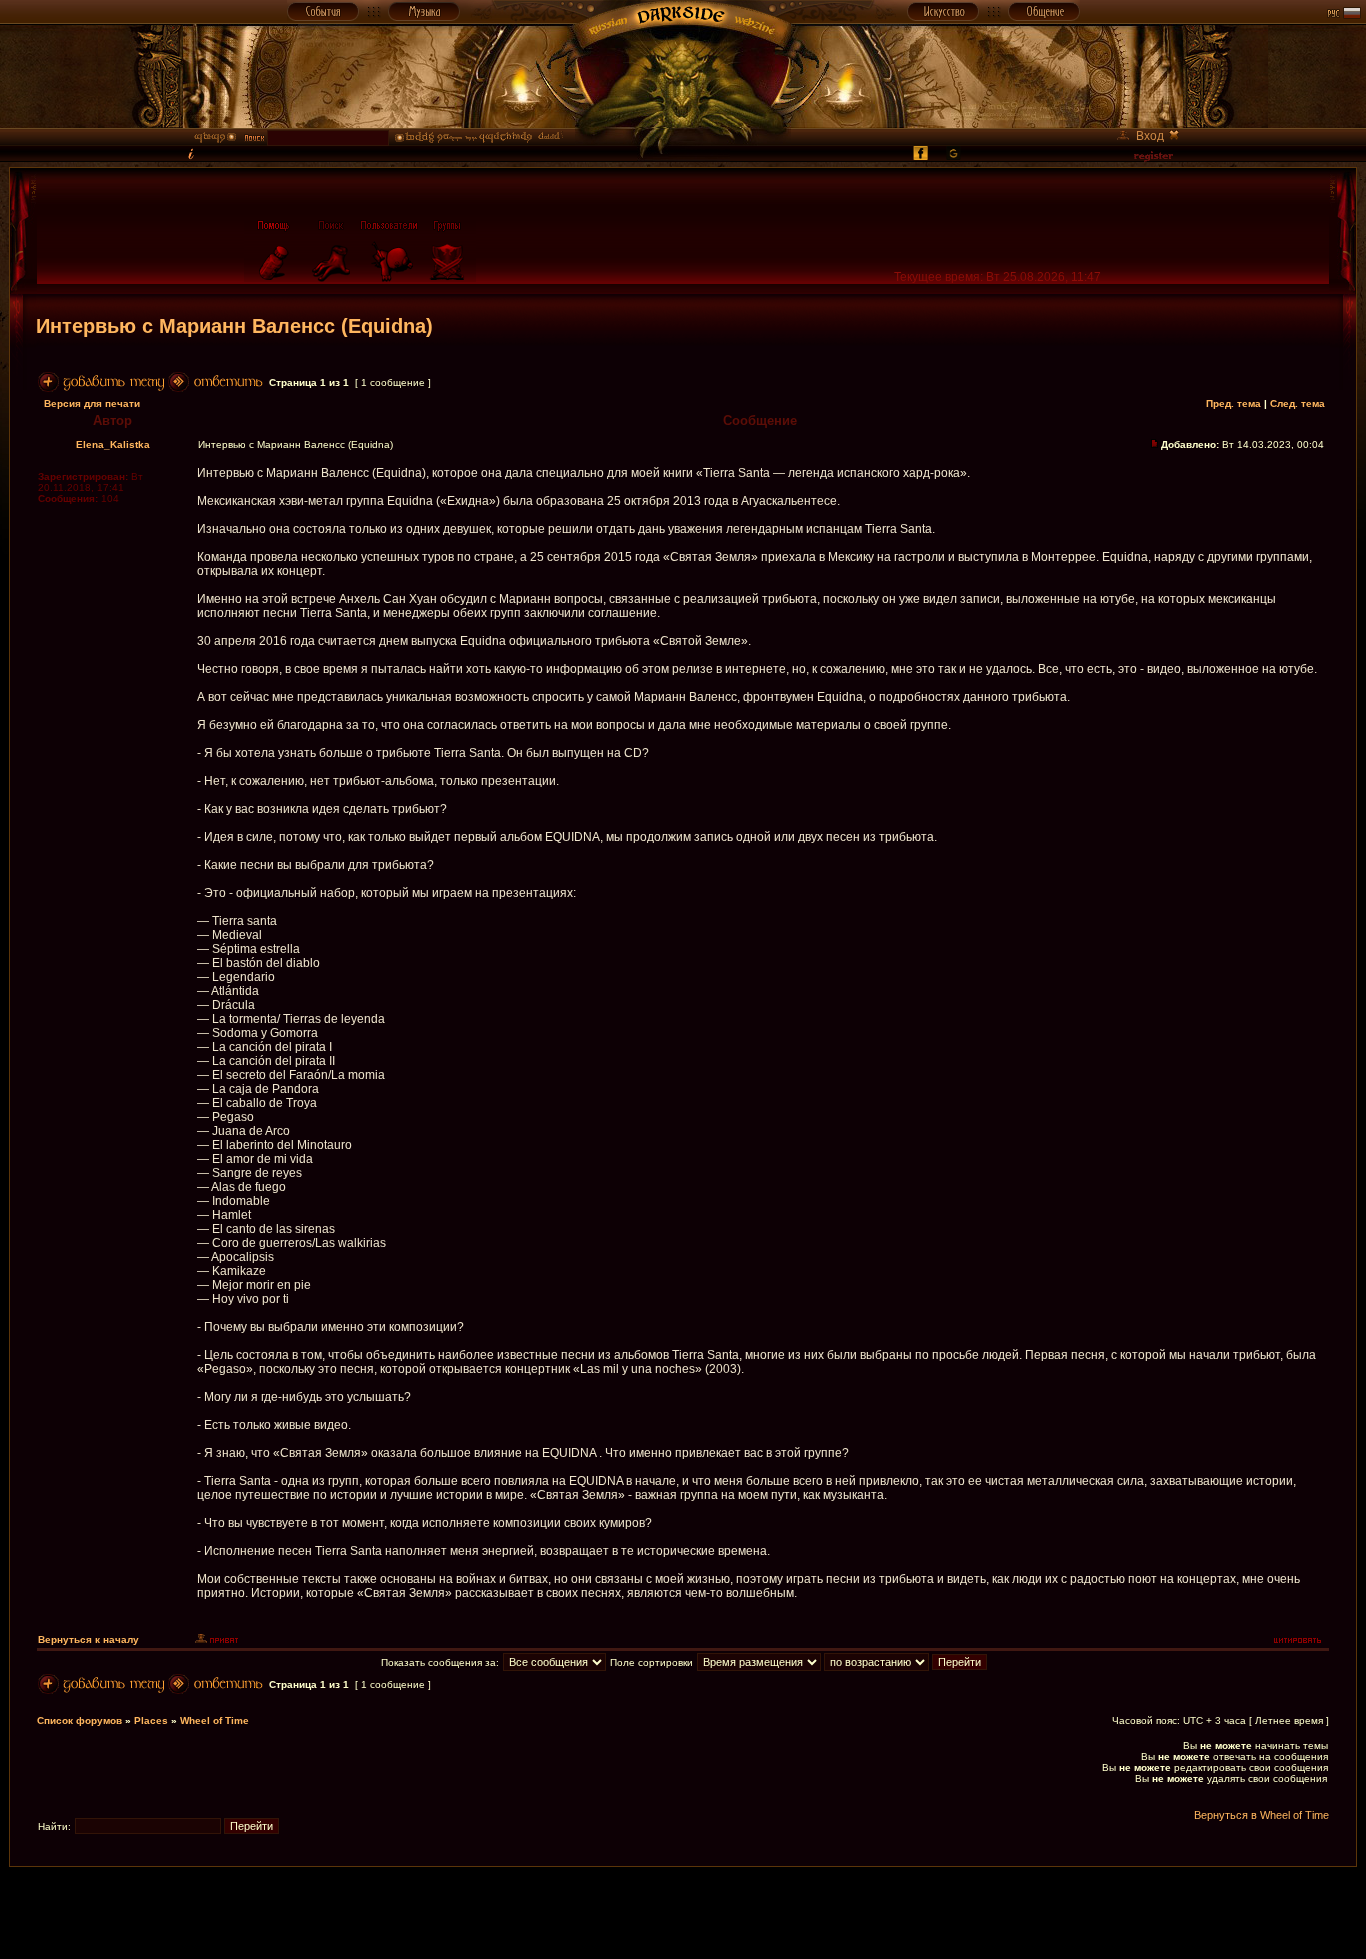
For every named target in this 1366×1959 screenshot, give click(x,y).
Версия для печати (92, 403)
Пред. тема (1233, 403)
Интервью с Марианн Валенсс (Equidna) (234, 326)
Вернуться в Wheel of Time (1261, 1815)
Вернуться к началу (88, 1639)
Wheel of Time (214, 1720)
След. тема (1297, 403)
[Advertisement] (683, 1912)
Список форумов (79, 1720)
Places (151, 1720)
